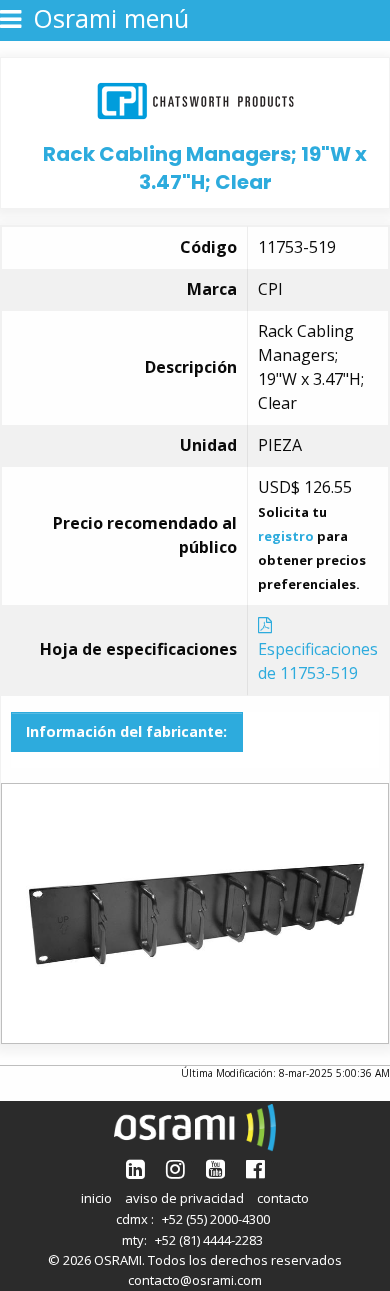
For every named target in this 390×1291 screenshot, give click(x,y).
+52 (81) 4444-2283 (209, 1240)
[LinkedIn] (135, 1168)
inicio (96, 1198)
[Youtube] (215, 1168)
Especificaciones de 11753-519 (318, 661)
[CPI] (195, 98)
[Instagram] (175, 1168)
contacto (283, 1198)
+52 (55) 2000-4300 (216, 1219)
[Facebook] (255, 1168)
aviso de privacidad (184, 1198)
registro (286, 536)
